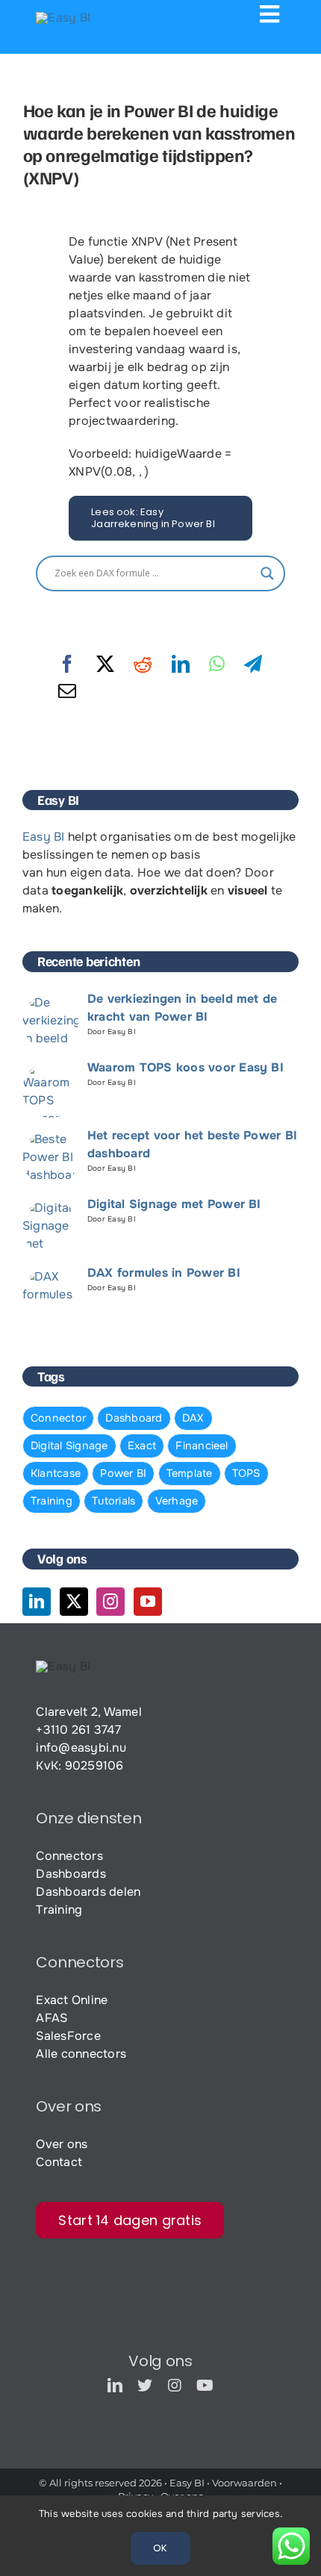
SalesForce (68, 2036)
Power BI (123, 1473)
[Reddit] (143, 665)
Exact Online (72, 2000)
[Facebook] (67, 665)
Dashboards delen (88, 1892)
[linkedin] (115, 2386)
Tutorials (113, 1501)
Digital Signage (69, 1446)
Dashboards (71, 1874)
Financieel (202, 1446)
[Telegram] (253, 665)
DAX (193, 1418)
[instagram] (175, 2386)
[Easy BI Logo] (63, 18)
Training (52, 1501)
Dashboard (134, 1418)
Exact (142, 1446)
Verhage (177, 1501)
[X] (105, 665)
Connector (58, 1418)
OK (160, 2548)
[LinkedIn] (181, 665)
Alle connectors (81, 2054)
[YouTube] (148, 1602)
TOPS (246, 1473)
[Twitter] (74, 1602)
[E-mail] (67, 691)
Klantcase (56, 1473)
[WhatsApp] (217, 665)
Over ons (62, 2144)
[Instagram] (110, 1602)
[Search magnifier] (267, 573)
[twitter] (145, 2386)
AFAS (52, 2018)
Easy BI (44, 837)
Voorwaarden (244, 2483)
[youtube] (205, 2386)
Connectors (69, 1856)
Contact (59, 2162)
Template (190, 1473)
